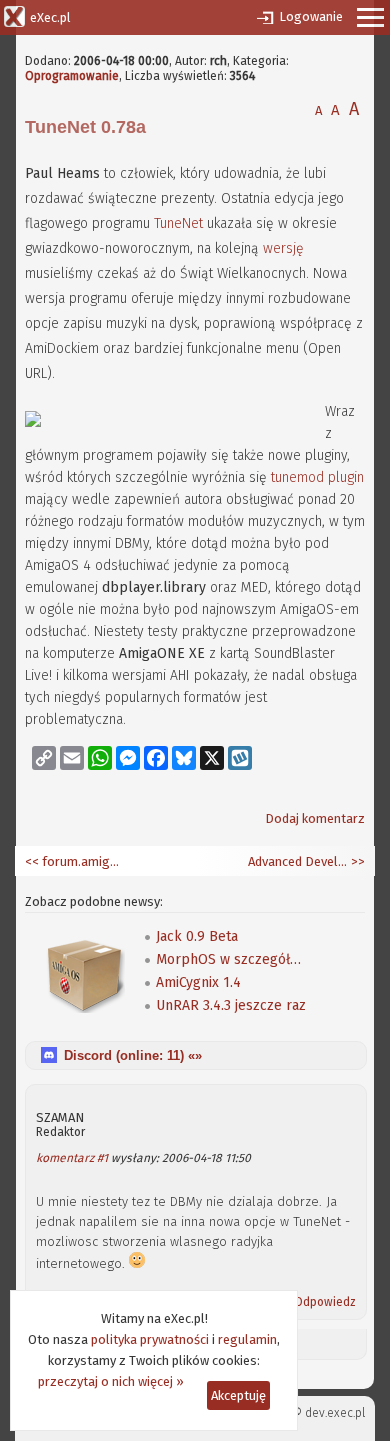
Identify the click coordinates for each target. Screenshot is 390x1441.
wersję (283, 248)
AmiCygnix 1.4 (198, 982)
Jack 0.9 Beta (197, 936)
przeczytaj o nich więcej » (111, 1381)
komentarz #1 (72, 1158)
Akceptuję (238, 1395)
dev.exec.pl (335, 1413)
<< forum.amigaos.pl (75, 861)
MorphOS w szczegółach (231, 959)
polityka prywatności (150, 1339)
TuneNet (178, 223)
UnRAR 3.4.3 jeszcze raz (231, 1005)
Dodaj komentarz (315, 818)
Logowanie (311, 16)
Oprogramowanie (72, 76)
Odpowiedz (325, 1302)
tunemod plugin (317, 477)
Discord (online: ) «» (133, 1055)
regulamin (247, 1339)
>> (356, 861)
